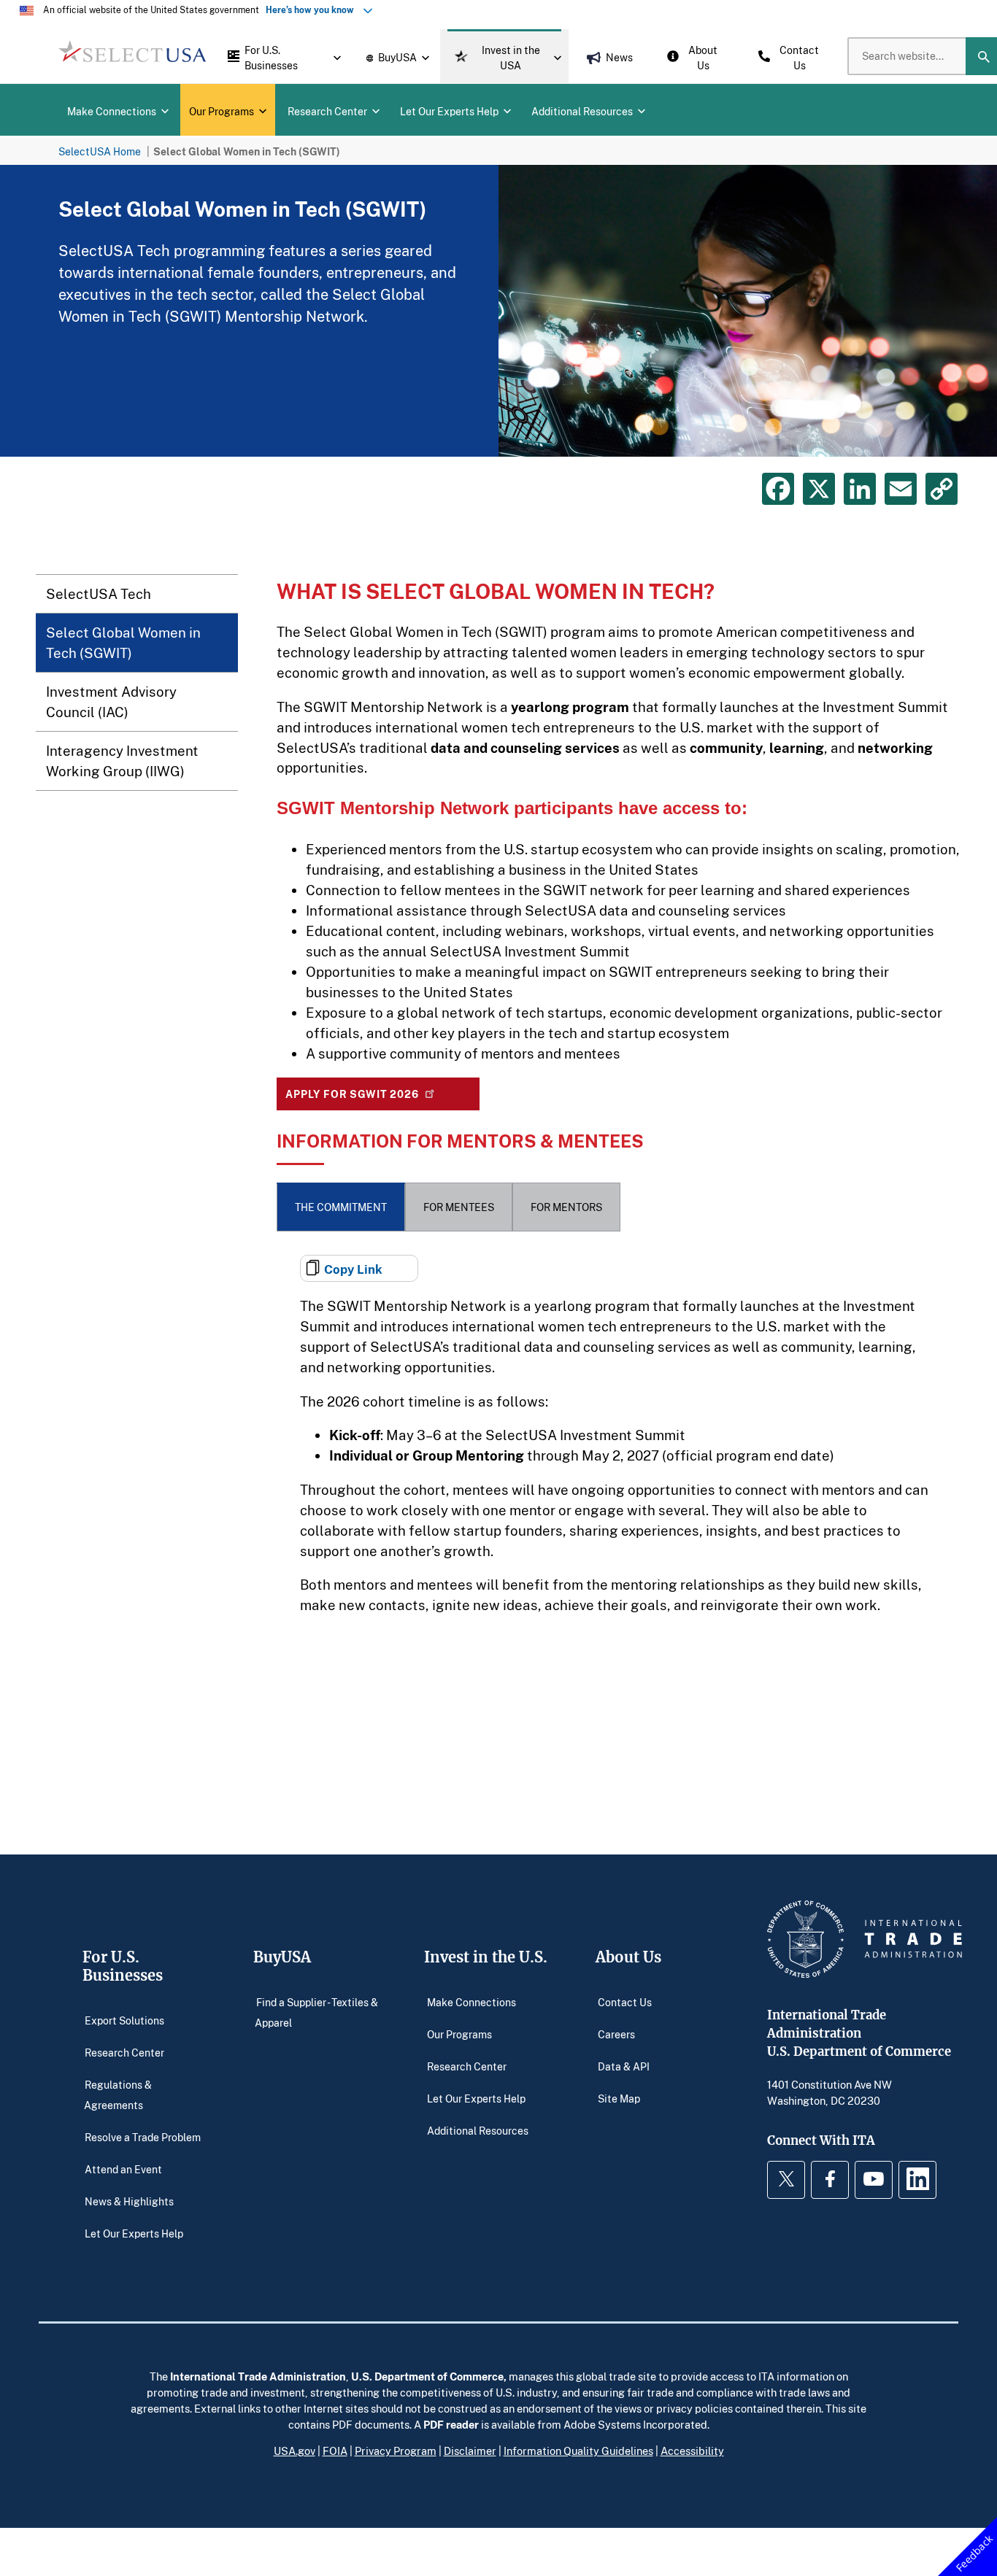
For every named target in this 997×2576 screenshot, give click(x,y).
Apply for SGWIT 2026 (352, 1094)
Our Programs (459, 2034)
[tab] (341, 1207)
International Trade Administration (258, 2376)
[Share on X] (819, 489)
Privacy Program (396, 2451)
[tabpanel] (498, 311)
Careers (616, 2034)
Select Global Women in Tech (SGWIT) (123, 642)
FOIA (335, 2451)
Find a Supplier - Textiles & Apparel (316, 2012)
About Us (628, 1957)
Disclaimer (470, 2451)
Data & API (624, 2066)
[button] (280, 56)
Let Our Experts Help (134, 2233)
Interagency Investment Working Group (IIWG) (122, 761)
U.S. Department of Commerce (427, 2376)
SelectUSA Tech (99, 593)
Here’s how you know (313, 10)
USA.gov (295, 2451)
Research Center (124, 2052)
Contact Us (625, 2001)
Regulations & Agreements (118, 2094)
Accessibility (692, 2451)
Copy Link (353, 1269)
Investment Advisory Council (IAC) (111, 701)
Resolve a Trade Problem (143, 2136)
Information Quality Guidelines (578, 2451)
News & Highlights (129, 2201)
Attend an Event (123, 2169)
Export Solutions (124, 2020)
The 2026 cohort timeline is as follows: (424, 1401)
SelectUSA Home (100, 151)
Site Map (619, 2098)
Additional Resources (478, 2130)
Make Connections (471, 2001)
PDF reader (451, 2424)
